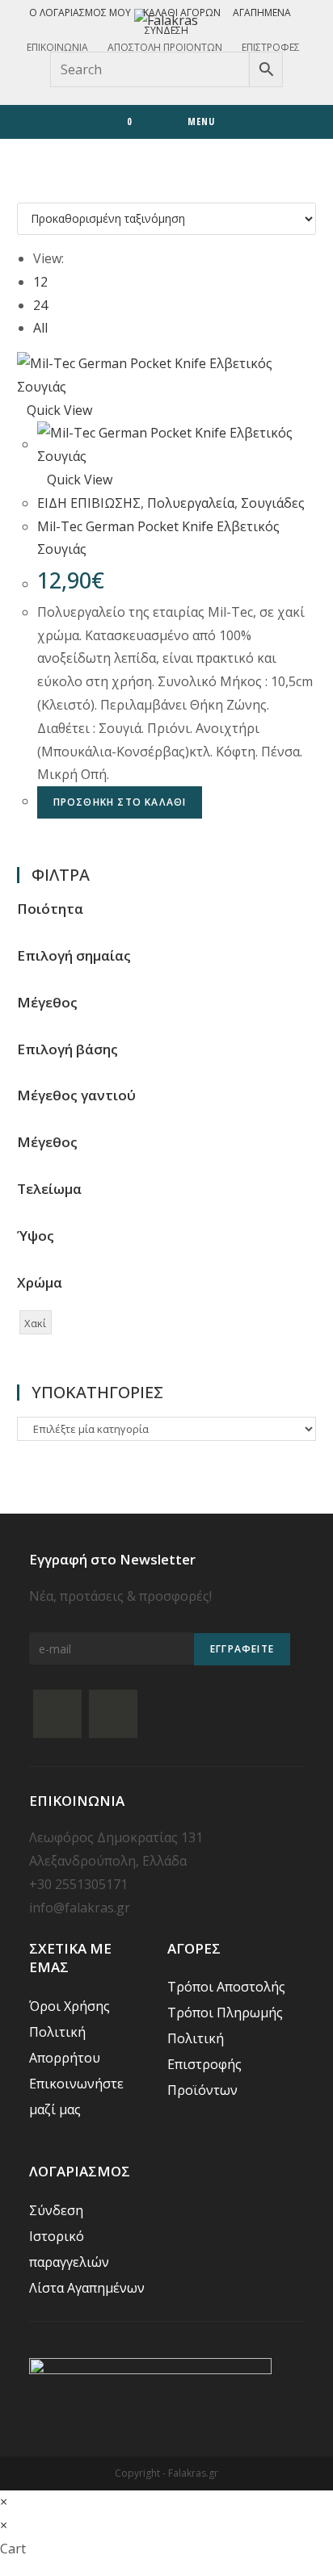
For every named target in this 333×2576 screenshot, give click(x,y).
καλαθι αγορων (182, 13)
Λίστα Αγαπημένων (87, 2288)
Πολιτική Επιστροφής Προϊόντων (204, 2064)
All (40, 328)
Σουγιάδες (273, 503)
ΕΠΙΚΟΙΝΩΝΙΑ (57, 47)
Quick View (59, 410)
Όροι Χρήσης (70, 2006)
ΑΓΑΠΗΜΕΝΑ (262, 13)
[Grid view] (22, 191)
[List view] (32, 191)
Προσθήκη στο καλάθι (120, 802)
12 (40, 282)
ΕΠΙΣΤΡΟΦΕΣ (271, 47)
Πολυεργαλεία (191, 503)
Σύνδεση (166, 30)
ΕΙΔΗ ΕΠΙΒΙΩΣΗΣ (89, 503)
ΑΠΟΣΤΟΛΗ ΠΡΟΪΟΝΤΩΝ (165, 47)
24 (40, 305)
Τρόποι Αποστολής (226, 1987)
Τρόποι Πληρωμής (225, 2013)
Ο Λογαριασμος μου (80, 13)
